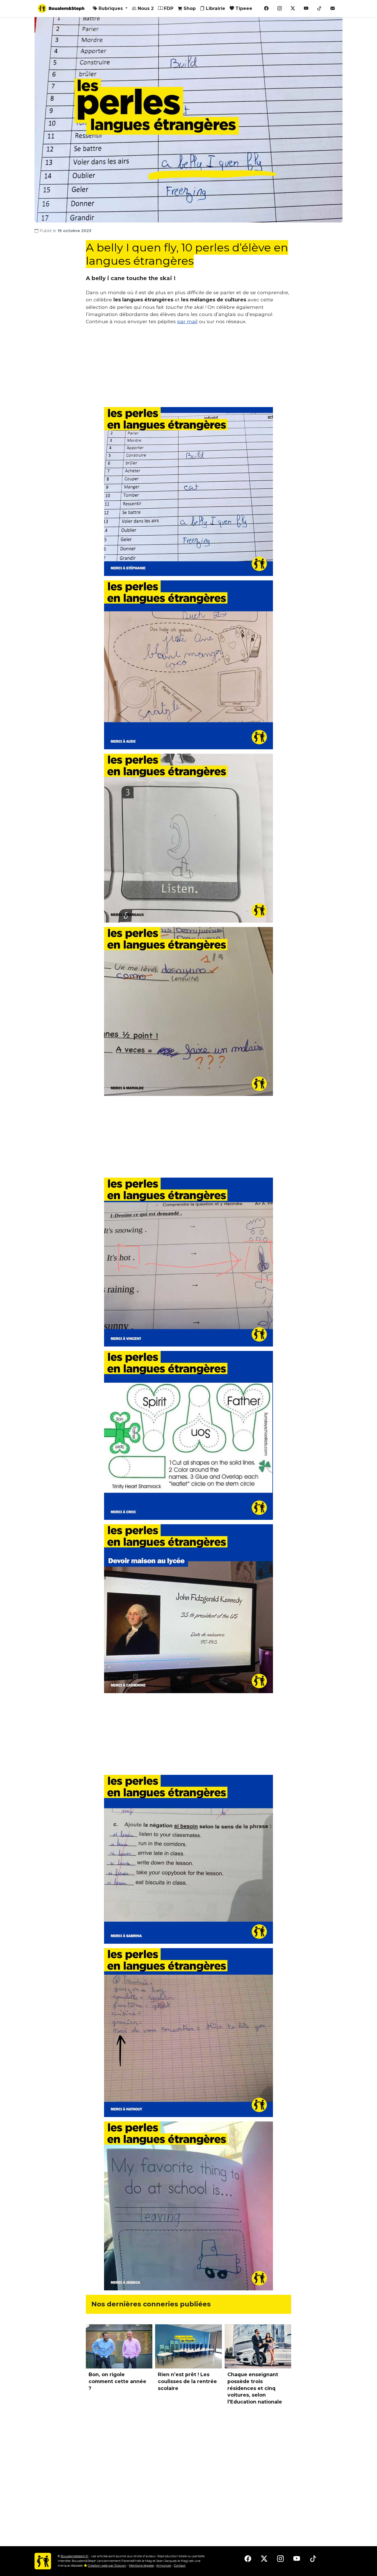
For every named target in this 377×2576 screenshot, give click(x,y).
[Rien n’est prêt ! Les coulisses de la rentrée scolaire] (188, 2347)
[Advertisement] (189, 368)
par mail (187, 321)
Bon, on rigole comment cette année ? (117, 2381)
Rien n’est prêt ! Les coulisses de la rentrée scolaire (187, 2381)
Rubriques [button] (111, 8)
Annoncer (164, 2566)
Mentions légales (141, 2566)
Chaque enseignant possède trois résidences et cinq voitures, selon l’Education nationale (255, 2388)
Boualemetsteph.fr (75, 2556)
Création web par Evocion (107, 2566)
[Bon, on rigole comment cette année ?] (119, 2347)
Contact (180, 2566)
